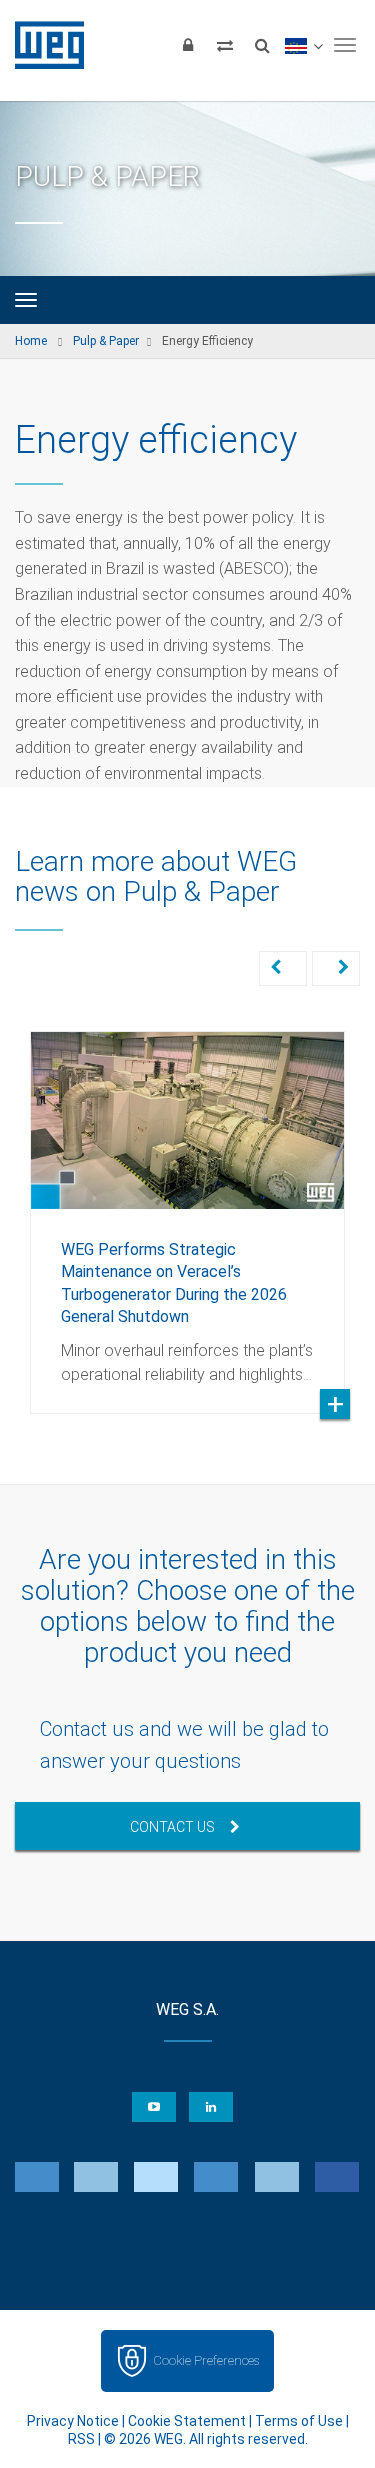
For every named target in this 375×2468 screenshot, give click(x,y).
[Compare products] (225, 45)
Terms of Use (299, 2421)
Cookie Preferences (206, 2360)
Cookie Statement (187, 2421)
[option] (187, 1207)
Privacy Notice (73, 2421)
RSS (81, 2439)
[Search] (262, 45)
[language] (303, 45)
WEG (42, 45)
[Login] (188, 45)
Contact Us (172, 1827)
